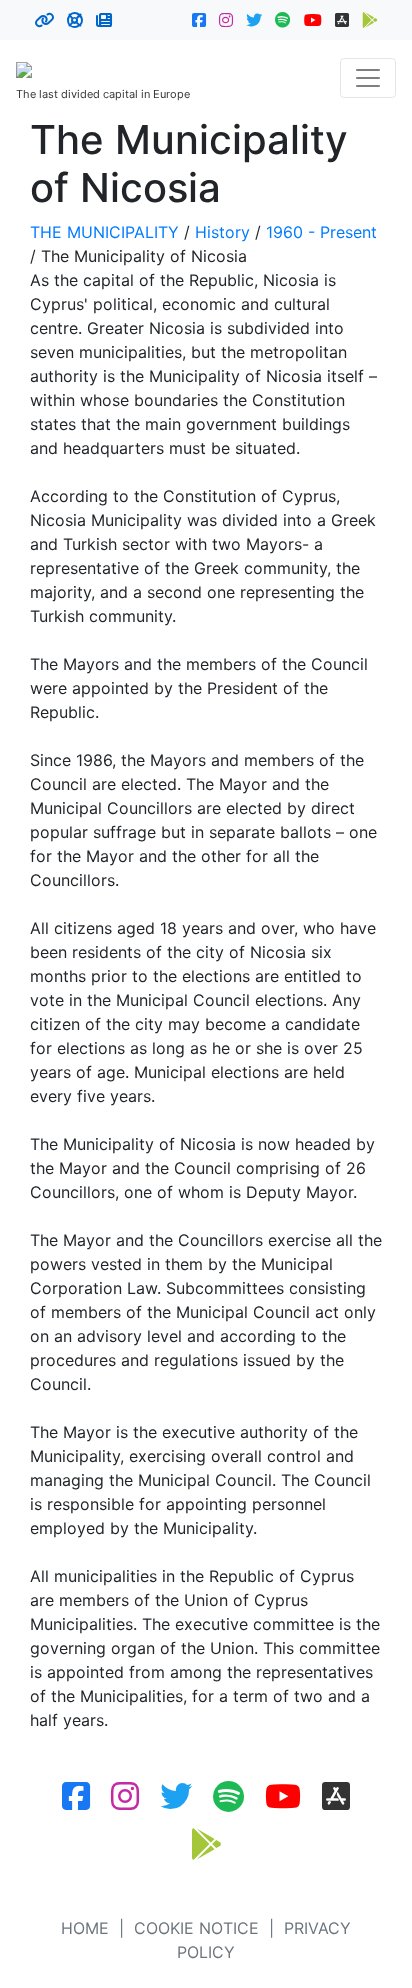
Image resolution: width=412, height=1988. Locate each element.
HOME (85, 1928)
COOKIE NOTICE (196, 1928)
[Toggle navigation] (368, 78)
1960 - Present (321, 232)
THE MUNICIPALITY (104, 232)
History (222, 232)
